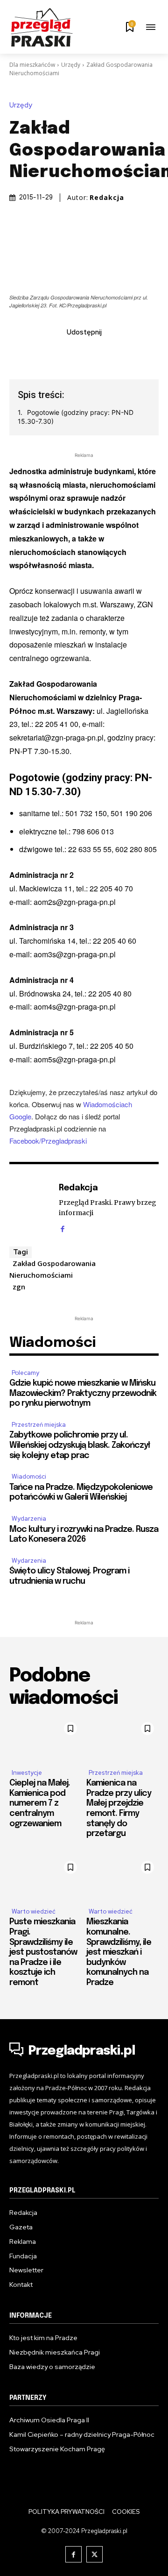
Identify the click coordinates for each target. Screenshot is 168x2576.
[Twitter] (52, 353)
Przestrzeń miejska (39, 1425)
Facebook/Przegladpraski (48, 1141)
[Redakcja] (32, 1207)
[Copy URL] (138, 353)
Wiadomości (29, 1477)
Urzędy (71, 65)
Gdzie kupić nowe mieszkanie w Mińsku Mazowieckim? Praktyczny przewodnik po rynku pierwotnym (83, 1393)
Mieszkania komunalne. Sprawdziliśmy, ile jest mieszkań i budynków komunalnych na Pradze (119, 1952)
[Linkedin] (73, 353)
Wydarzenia (29, 1519)
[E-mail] (95, 353)
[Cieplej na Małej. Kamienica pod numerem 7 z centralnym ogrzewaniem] (45, 1739)
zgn (19, 1287)
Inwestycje (27, 1773)
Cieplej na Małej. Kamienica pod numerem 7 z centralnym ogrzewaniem (40, 1803)
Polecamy (25, 1373)
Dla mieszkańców (32, 65)
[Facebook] (30, 353)
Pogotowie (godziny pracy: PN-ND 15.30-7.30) (76, 417)
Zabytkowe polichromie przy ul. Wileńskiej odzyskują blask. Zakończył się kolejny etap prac (80, 1445)
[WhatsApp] (116, 353)
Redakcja (107, 198)
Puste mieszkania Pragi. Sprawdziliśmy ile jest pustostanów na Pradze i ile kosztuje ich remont (43, 1952)
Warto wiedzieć (34, 1911)
